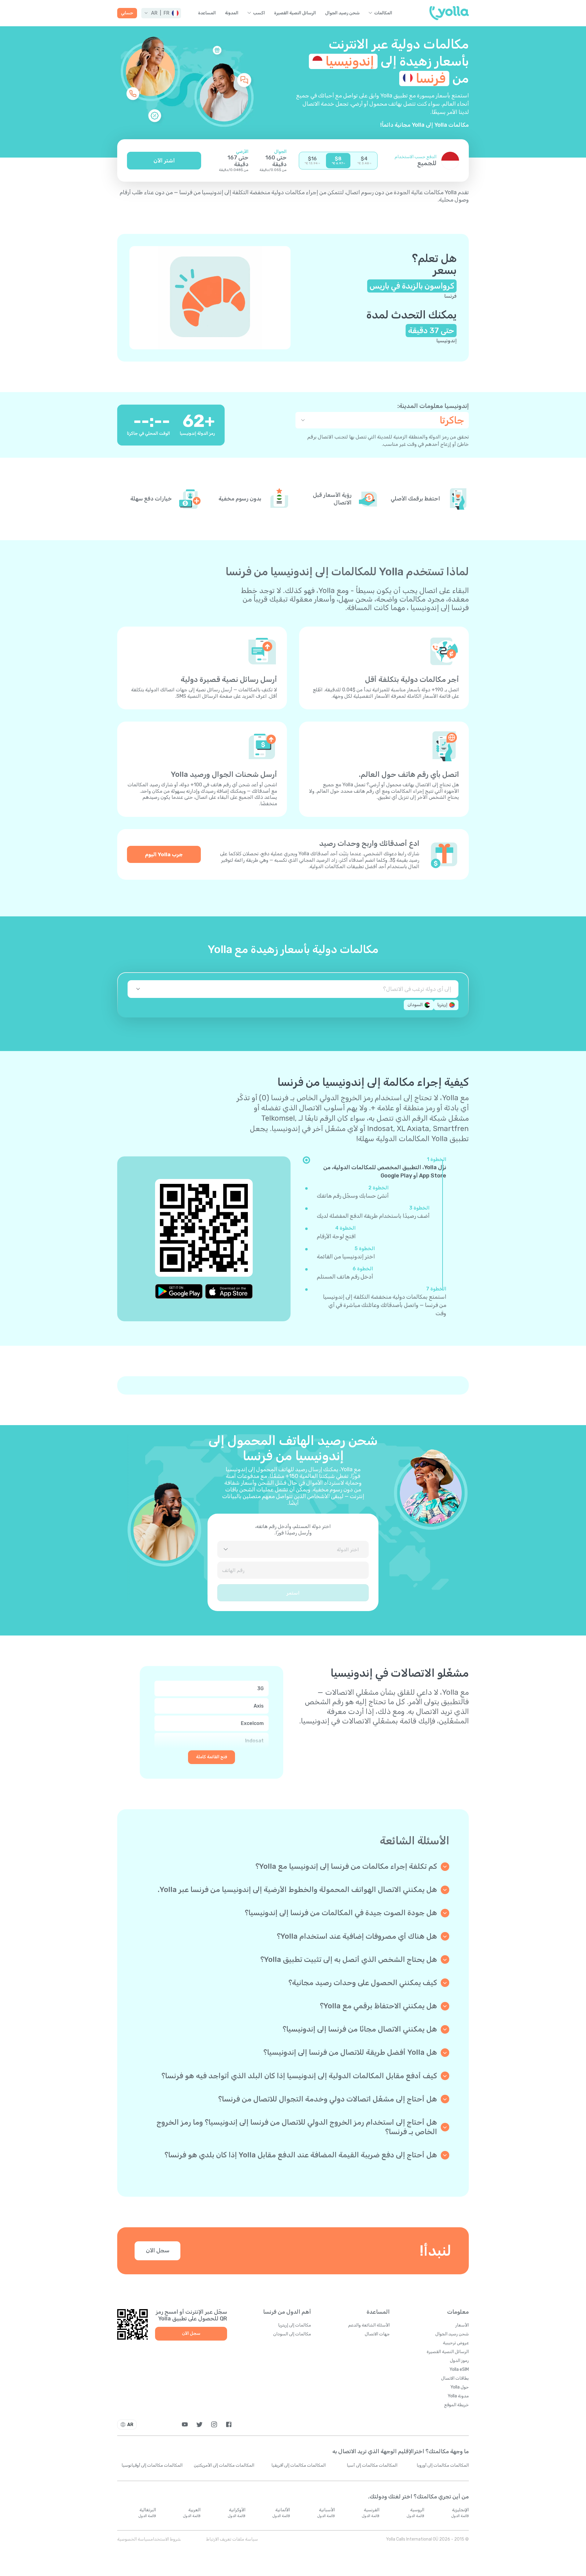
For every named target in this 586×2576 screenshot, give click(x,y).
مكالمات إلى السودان (292, 2334)
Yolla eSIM (459, 2369)
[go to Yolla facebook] (229, 2424)
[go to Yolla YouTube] (185, 2424)
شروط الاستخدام (166, 2539)
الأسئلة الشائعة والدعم (369, 2325)
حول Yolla (460, 2387)
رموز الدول (459, 2361)
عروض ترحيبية (456, 2343)
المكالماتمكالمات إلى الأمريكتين (224, 2465)
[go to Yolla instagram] (214, 2424)
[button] (161, 13)
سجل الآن (158, 2250)
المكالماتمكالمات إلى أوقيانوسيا (152, 2465)
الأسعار (462, 2325)
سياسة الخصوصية (134, 2539)
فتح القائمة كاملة (212, 1757)
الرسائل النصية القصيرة (295, 13)
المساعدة (207, 13)
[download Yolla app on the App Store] (229, 1291)
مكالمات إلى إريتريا (295, 2325)
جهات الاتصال (377, 2334)
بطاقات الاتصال (455, 2378)
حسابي (127, 13)
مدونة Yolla (458, 2396)
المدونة (232, 13)
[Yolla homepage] (449, 13)
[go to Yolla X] (199, 2424)
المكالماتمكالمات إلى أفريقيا (298, 2465)
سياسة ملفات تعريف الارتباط (232, 2539)
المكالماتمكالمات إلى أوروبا (443, 2465)
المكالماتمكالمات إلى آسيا (372, 2465)
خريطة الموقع (456, 2405)
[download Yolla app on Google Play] (179, 1291)
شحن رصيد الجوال (342, 13)
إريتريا (442, 1005)
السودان (415, 1005)
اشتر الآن (164, 161)
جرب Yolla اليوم (164, 854)
